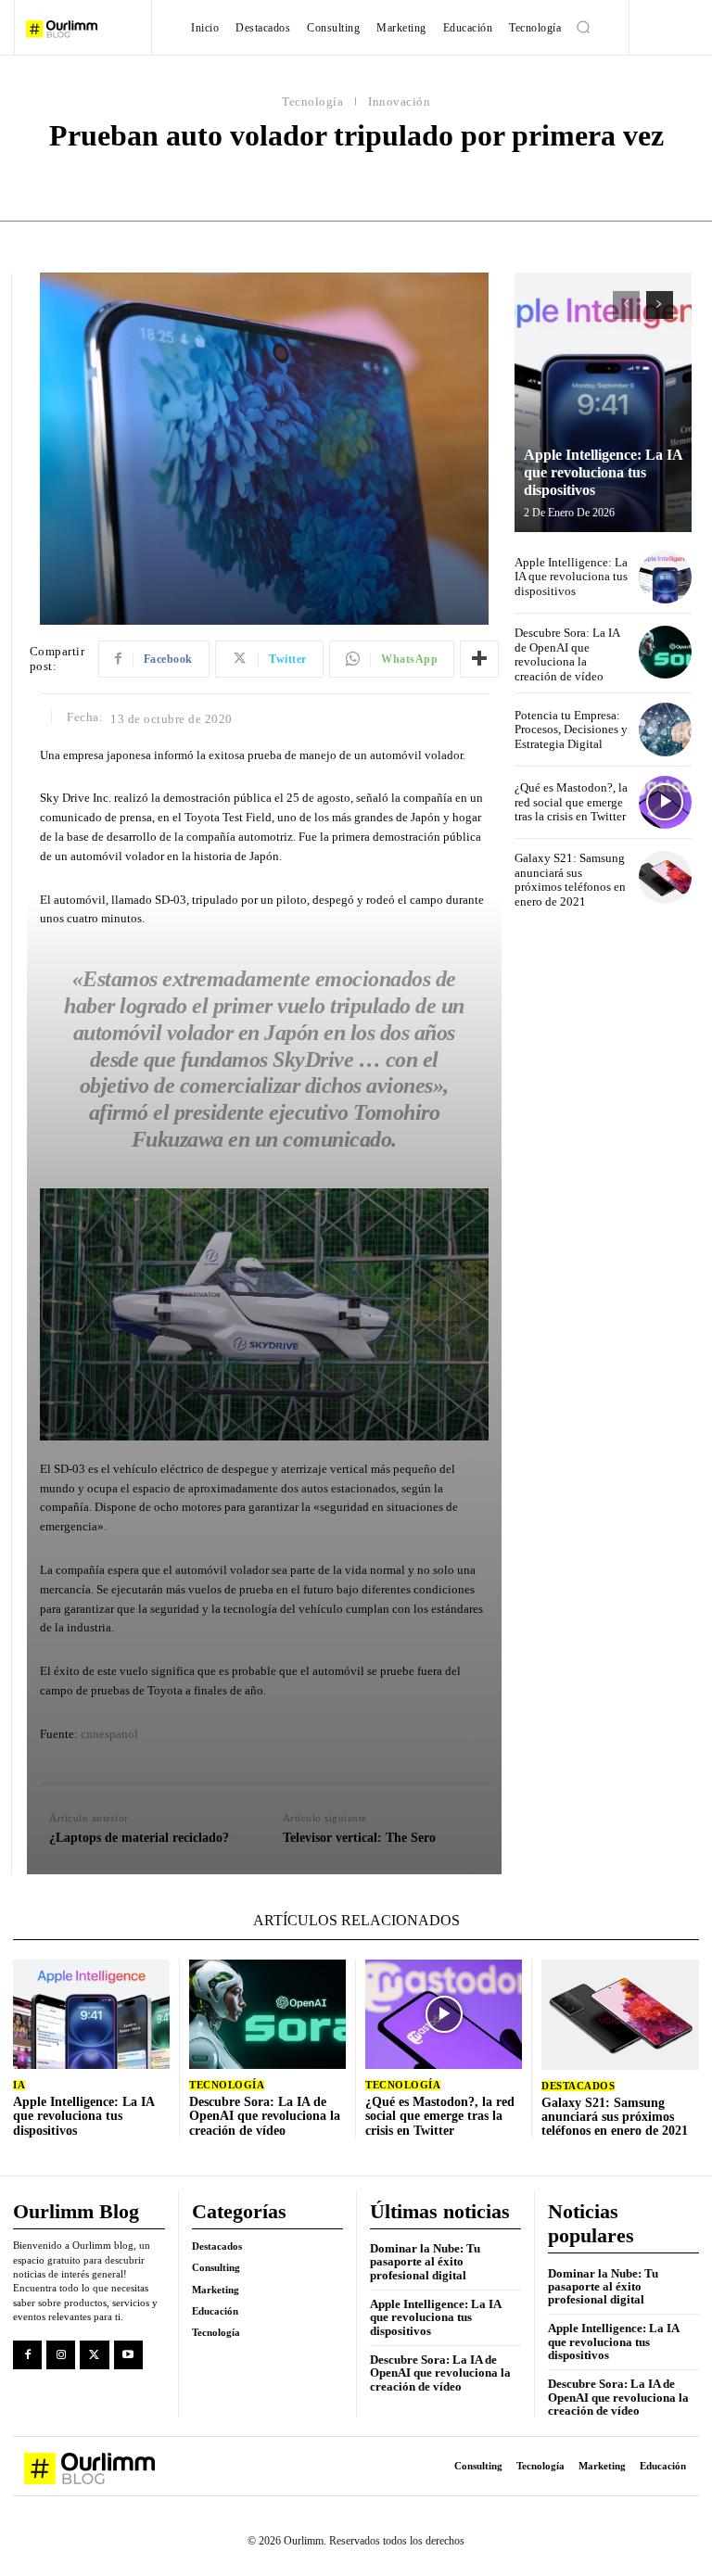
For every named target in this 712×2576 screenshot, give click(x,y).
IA (19, 2085)
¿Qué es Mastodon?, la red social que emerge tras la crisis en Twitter (571, 802)
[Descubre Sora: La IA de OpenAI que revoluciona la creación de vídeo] (665, 652)
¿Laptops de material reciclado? (139, 1838)
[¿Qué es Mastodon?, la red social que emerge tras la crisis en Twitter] (665, 802)
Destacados (578, 2086)
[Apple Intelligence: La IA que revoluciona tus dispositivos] (603, 402)
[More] (479, 659)
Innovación (399, 102)
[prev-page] (626, 305)
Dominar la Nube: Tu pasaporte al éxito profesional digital (425, 2262)
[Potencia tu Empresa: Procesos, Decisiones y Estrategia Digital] (665, 729)
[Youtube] (128, 2355)
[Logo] (82, 29)
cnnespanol (109, 1734)
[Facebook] (27, 2355)
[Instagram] (61, 2355)
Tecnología (312, 102)
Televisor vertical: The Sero (359, 1838)
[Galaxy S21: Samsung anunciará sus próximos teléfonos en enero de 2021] (665, 877)
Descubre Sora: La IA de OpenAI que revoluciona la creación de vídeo (567, 654)
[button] (583, 27)
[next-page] (660, 305)
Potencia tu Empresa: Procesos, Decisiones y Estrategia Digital (571, 730)
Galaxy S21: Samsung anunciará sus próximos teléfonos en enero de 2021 (570, 880)
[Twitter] (94, 2355)
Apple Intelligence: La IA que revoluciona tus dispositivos (604, 472)
